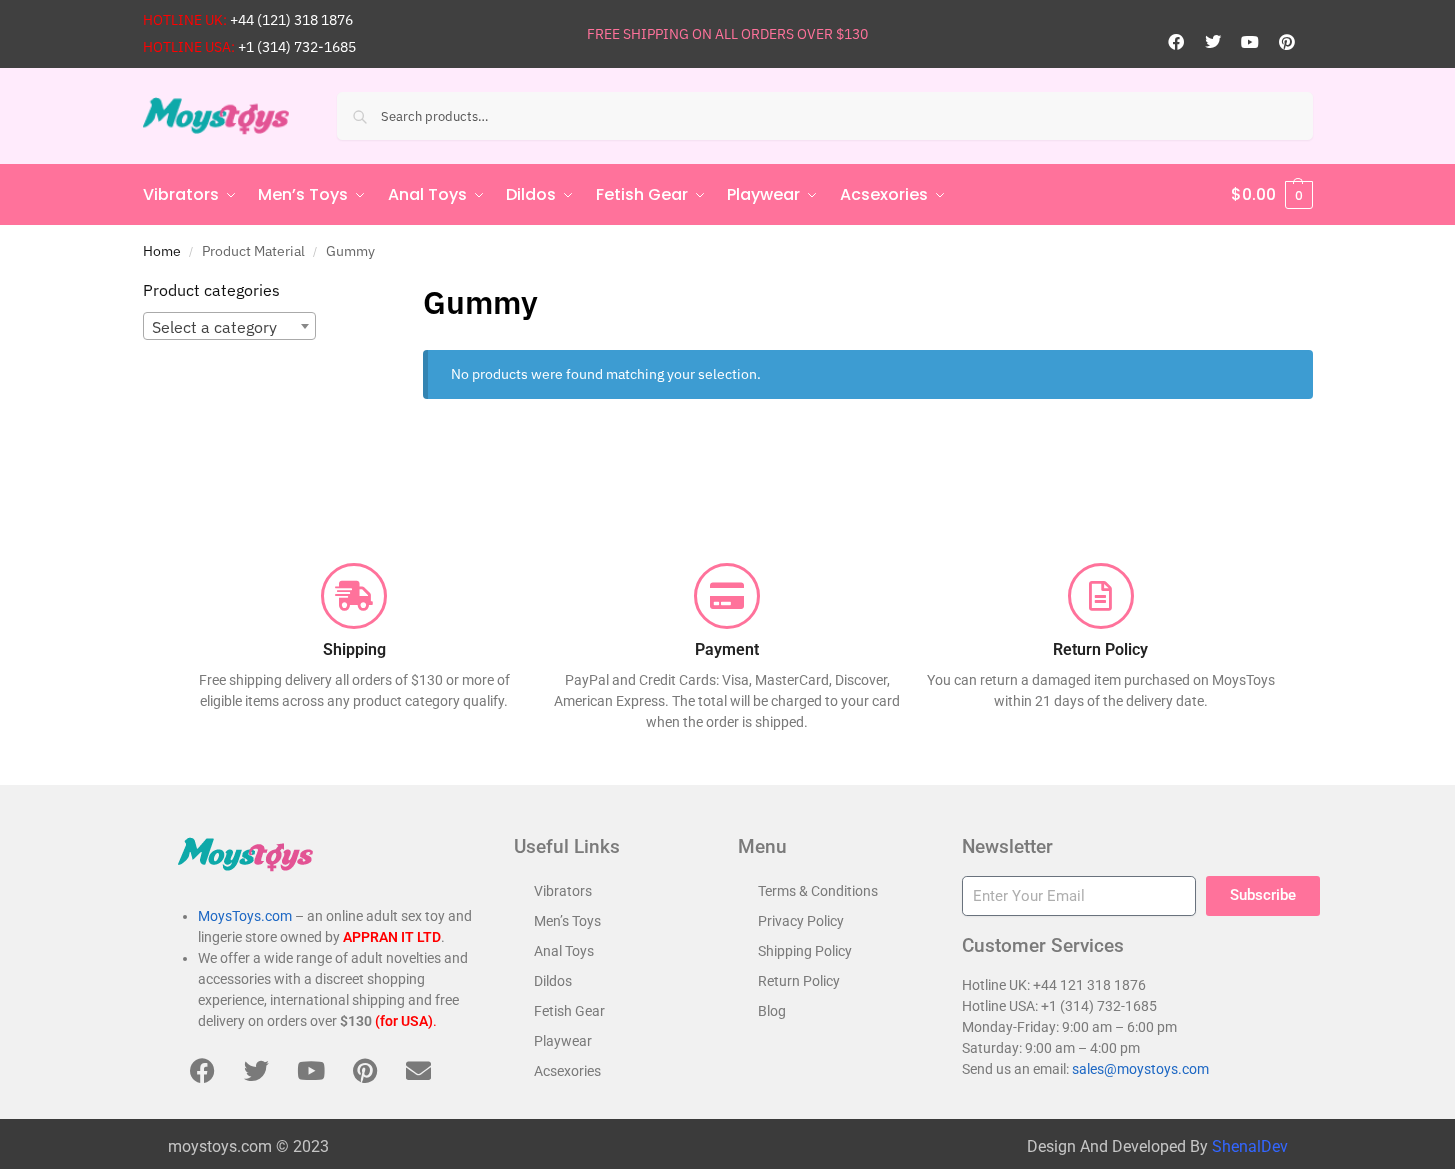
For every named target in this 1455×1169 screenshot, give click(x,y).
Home (162, 251)
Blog (772, 1011)
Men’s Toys (567, 921)
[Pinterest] (1287, 42)
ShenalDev (1250, 1146)
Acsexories (567, 1071)
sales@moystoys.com (1140, 1069)
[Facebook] (1176, 42)
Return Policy (799, 981)
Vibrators (563, 891)
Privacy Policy (801, 921)
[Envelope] (419, 1070)
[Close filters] (347, 291)
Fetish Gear (569, 1011)
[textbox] (230, 327)
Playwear (563, 1041)
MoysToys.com (245, 916)
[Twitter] (1213, 42)
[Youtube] (1250, 42)
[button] (1272, 195)
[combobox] (230, 326)
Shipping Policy (805, 951)
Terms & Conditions (818, 891)
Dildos (553, 981)
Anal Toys (564, 951)
